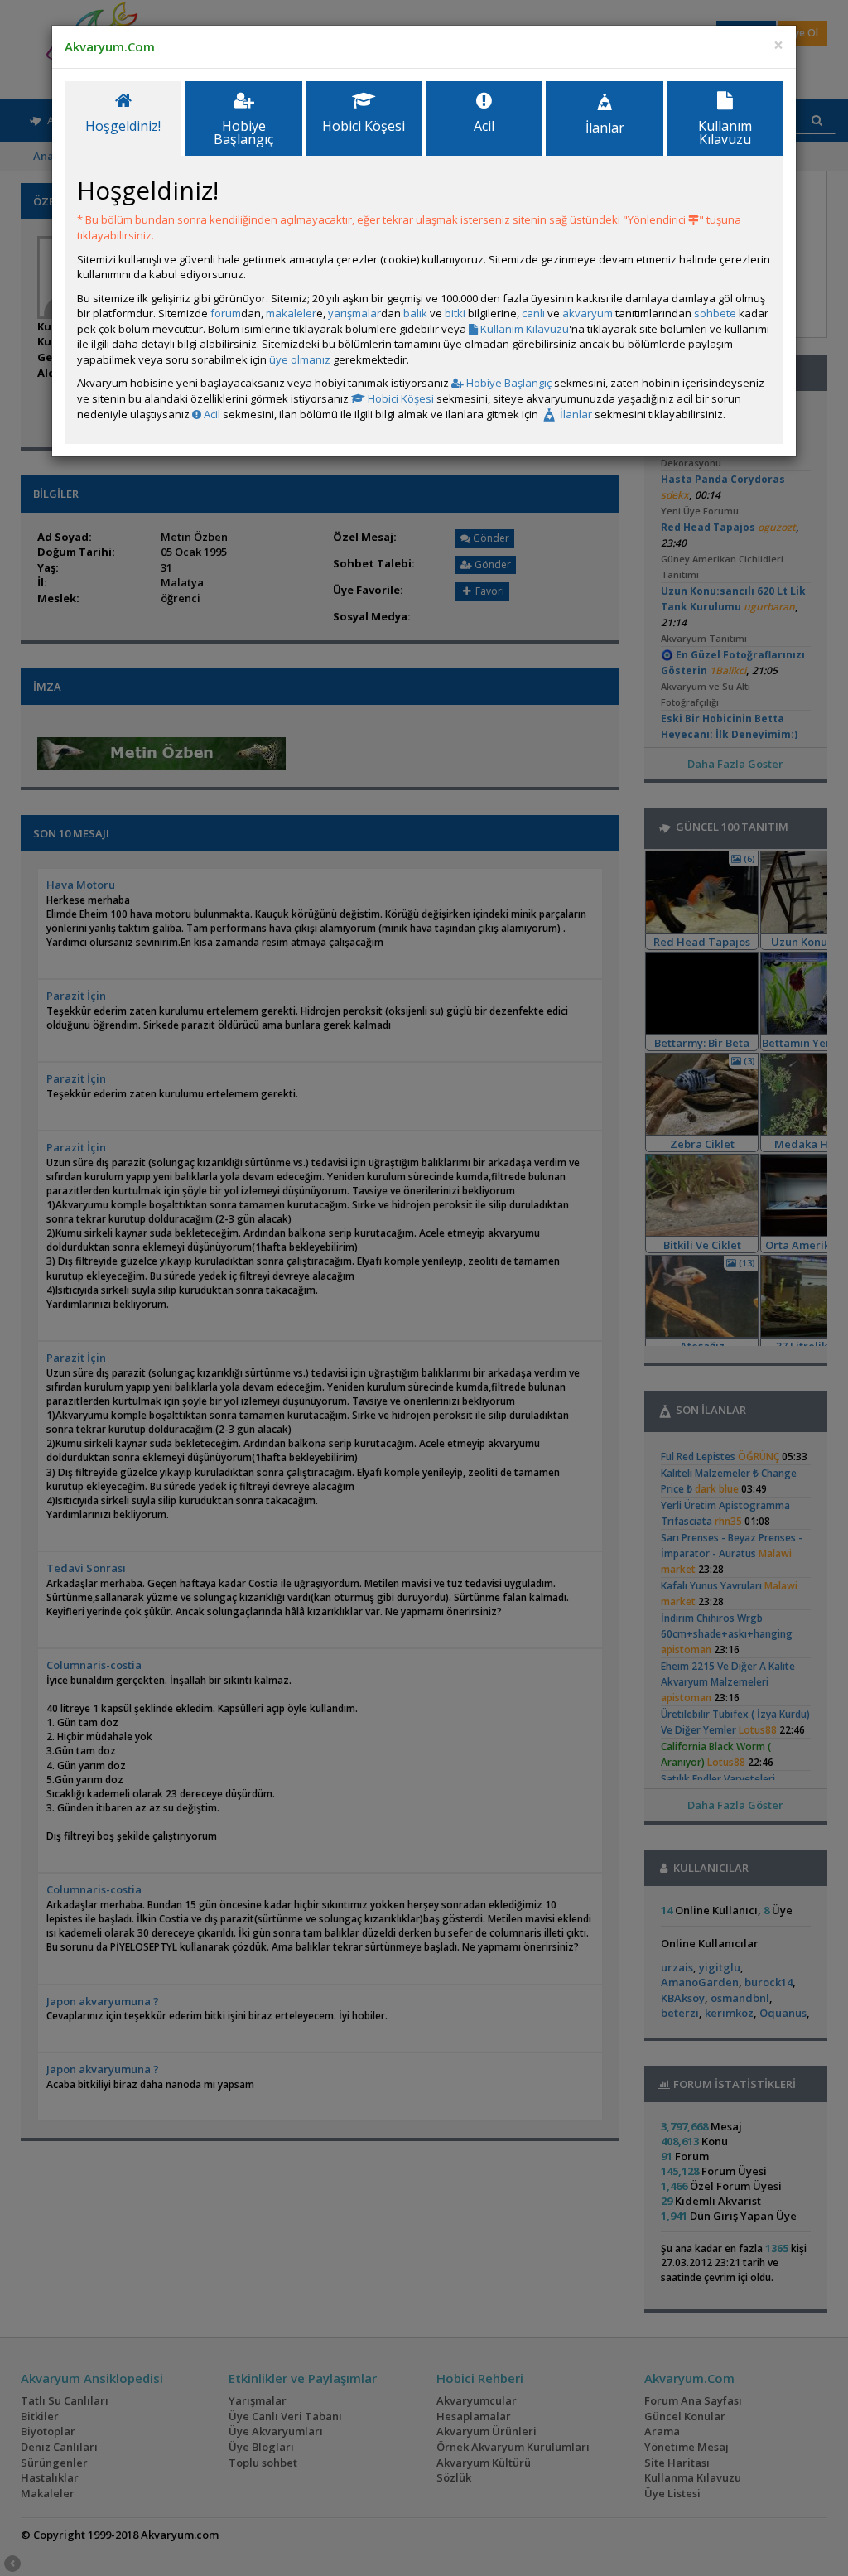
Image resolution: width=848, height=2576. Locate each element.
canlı (533, 313)
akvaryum (588, 313)
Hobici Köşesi (400, 398)
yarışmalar (354, 313)
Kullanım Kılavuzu (523, 329)
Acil (211, 414)
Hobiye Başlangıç (508, 383)
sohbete (715, 313)
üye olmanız (300, 359)
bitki (455, 313)
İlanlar (575, 414)
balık (415, 313)
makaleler (291, 313)
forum (226, 313)
